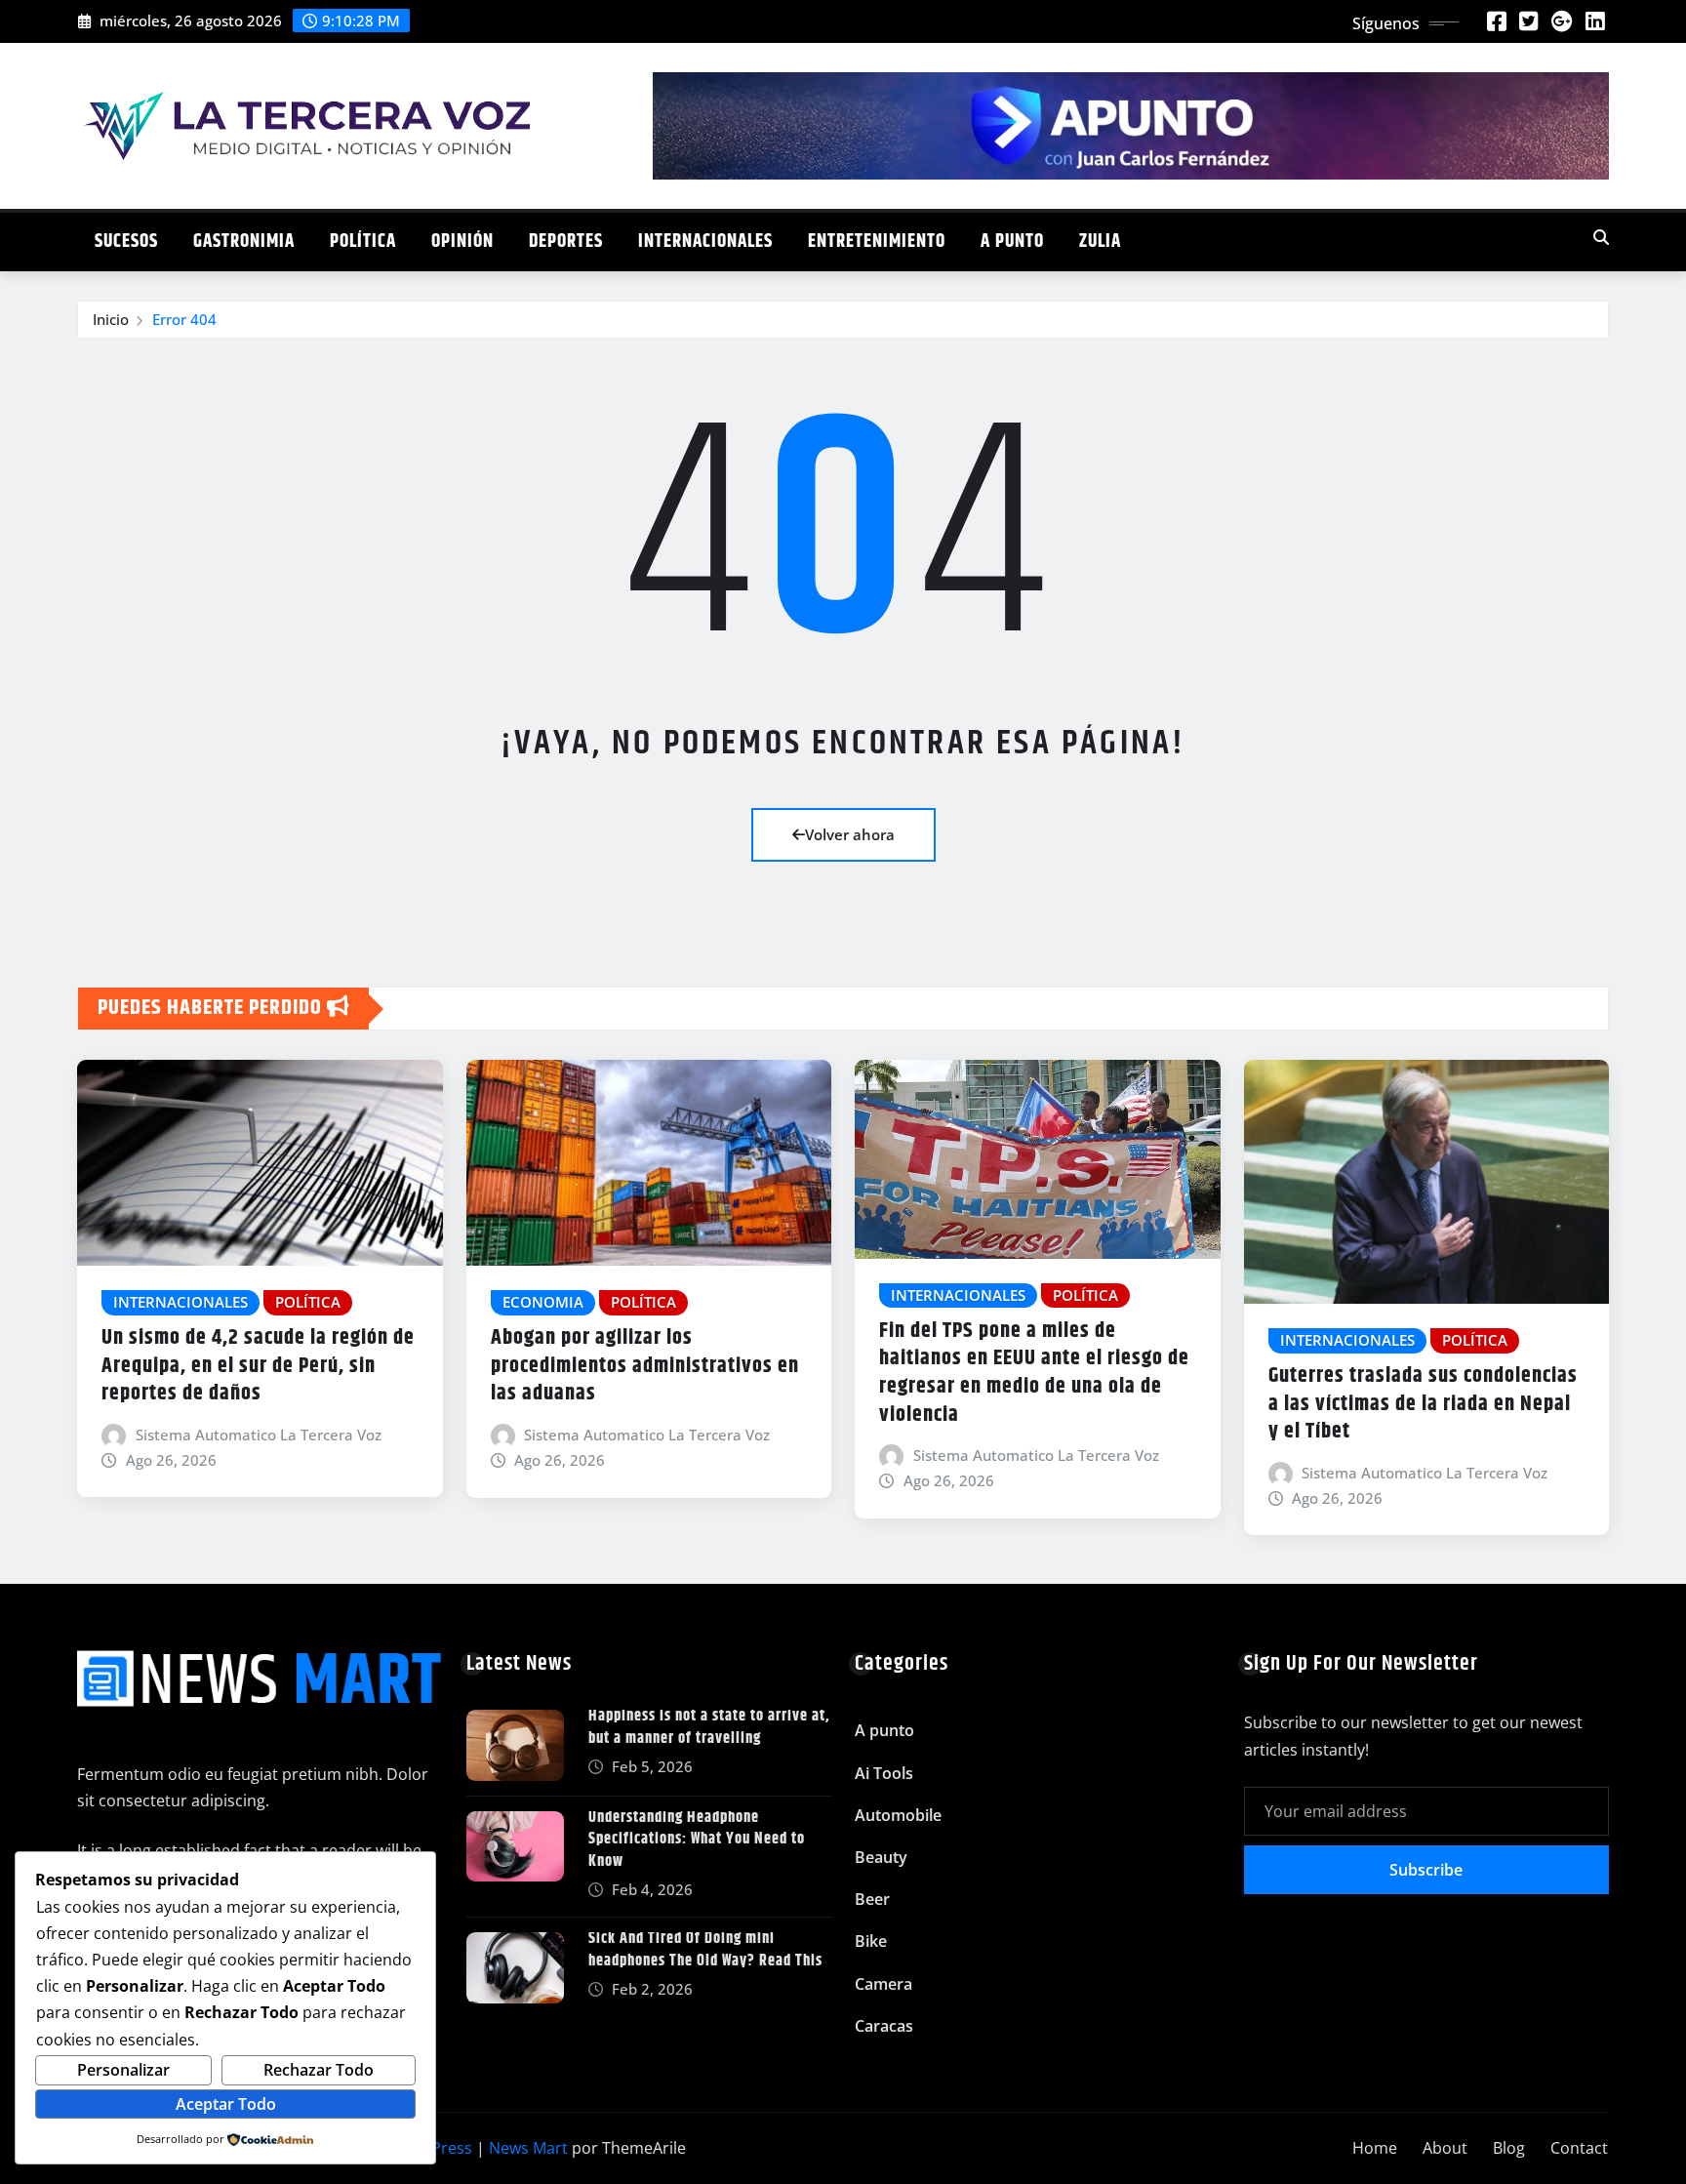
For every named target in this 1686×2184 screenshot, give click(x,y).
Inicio (111, 319)
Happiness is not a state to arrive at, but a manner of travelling (709, 1727)
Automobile (898, 1815)
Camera (883, 1984)
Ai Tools (884, 1773)
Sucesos (126, 242)
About (1445, 2148)
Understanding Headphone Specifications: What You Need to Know (697, 1840)
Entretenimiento (877, 242)
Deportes (566, 242)
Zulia (1100, 242)
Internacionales (705, 242)
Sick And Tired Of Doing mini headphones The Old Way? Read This (705, 1949)
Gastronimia (244, 242)
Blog (1509, 2148)
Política (363, 242)
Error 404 (184, 319)
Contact (1579, 2148)
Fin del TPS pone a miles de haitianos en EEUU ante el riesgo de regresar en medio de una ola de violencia (1034, 1373)
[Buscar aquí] (1601, 237)
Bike (871, 1941)
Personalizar (123, 2070)
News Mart (528, 2148)
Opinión (462, 242)
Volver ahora (850, 834)
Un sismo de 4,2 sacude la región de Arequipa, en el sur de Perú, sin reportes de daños (258, 1366)
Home (1375, 2148)
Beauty (881, 1857)
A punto (1012, 242)
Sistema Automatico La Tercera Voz (259, 1435)
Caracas (884, 2026)
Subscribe (1426, 1870)
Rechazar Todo (319, 2070)
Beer (872, 1899)
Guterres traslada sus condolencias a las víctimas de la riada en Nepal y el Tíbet (1423, 1404)
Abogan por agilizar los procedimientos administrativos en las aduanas (645, 1366)
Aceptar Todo (226, 2104)
